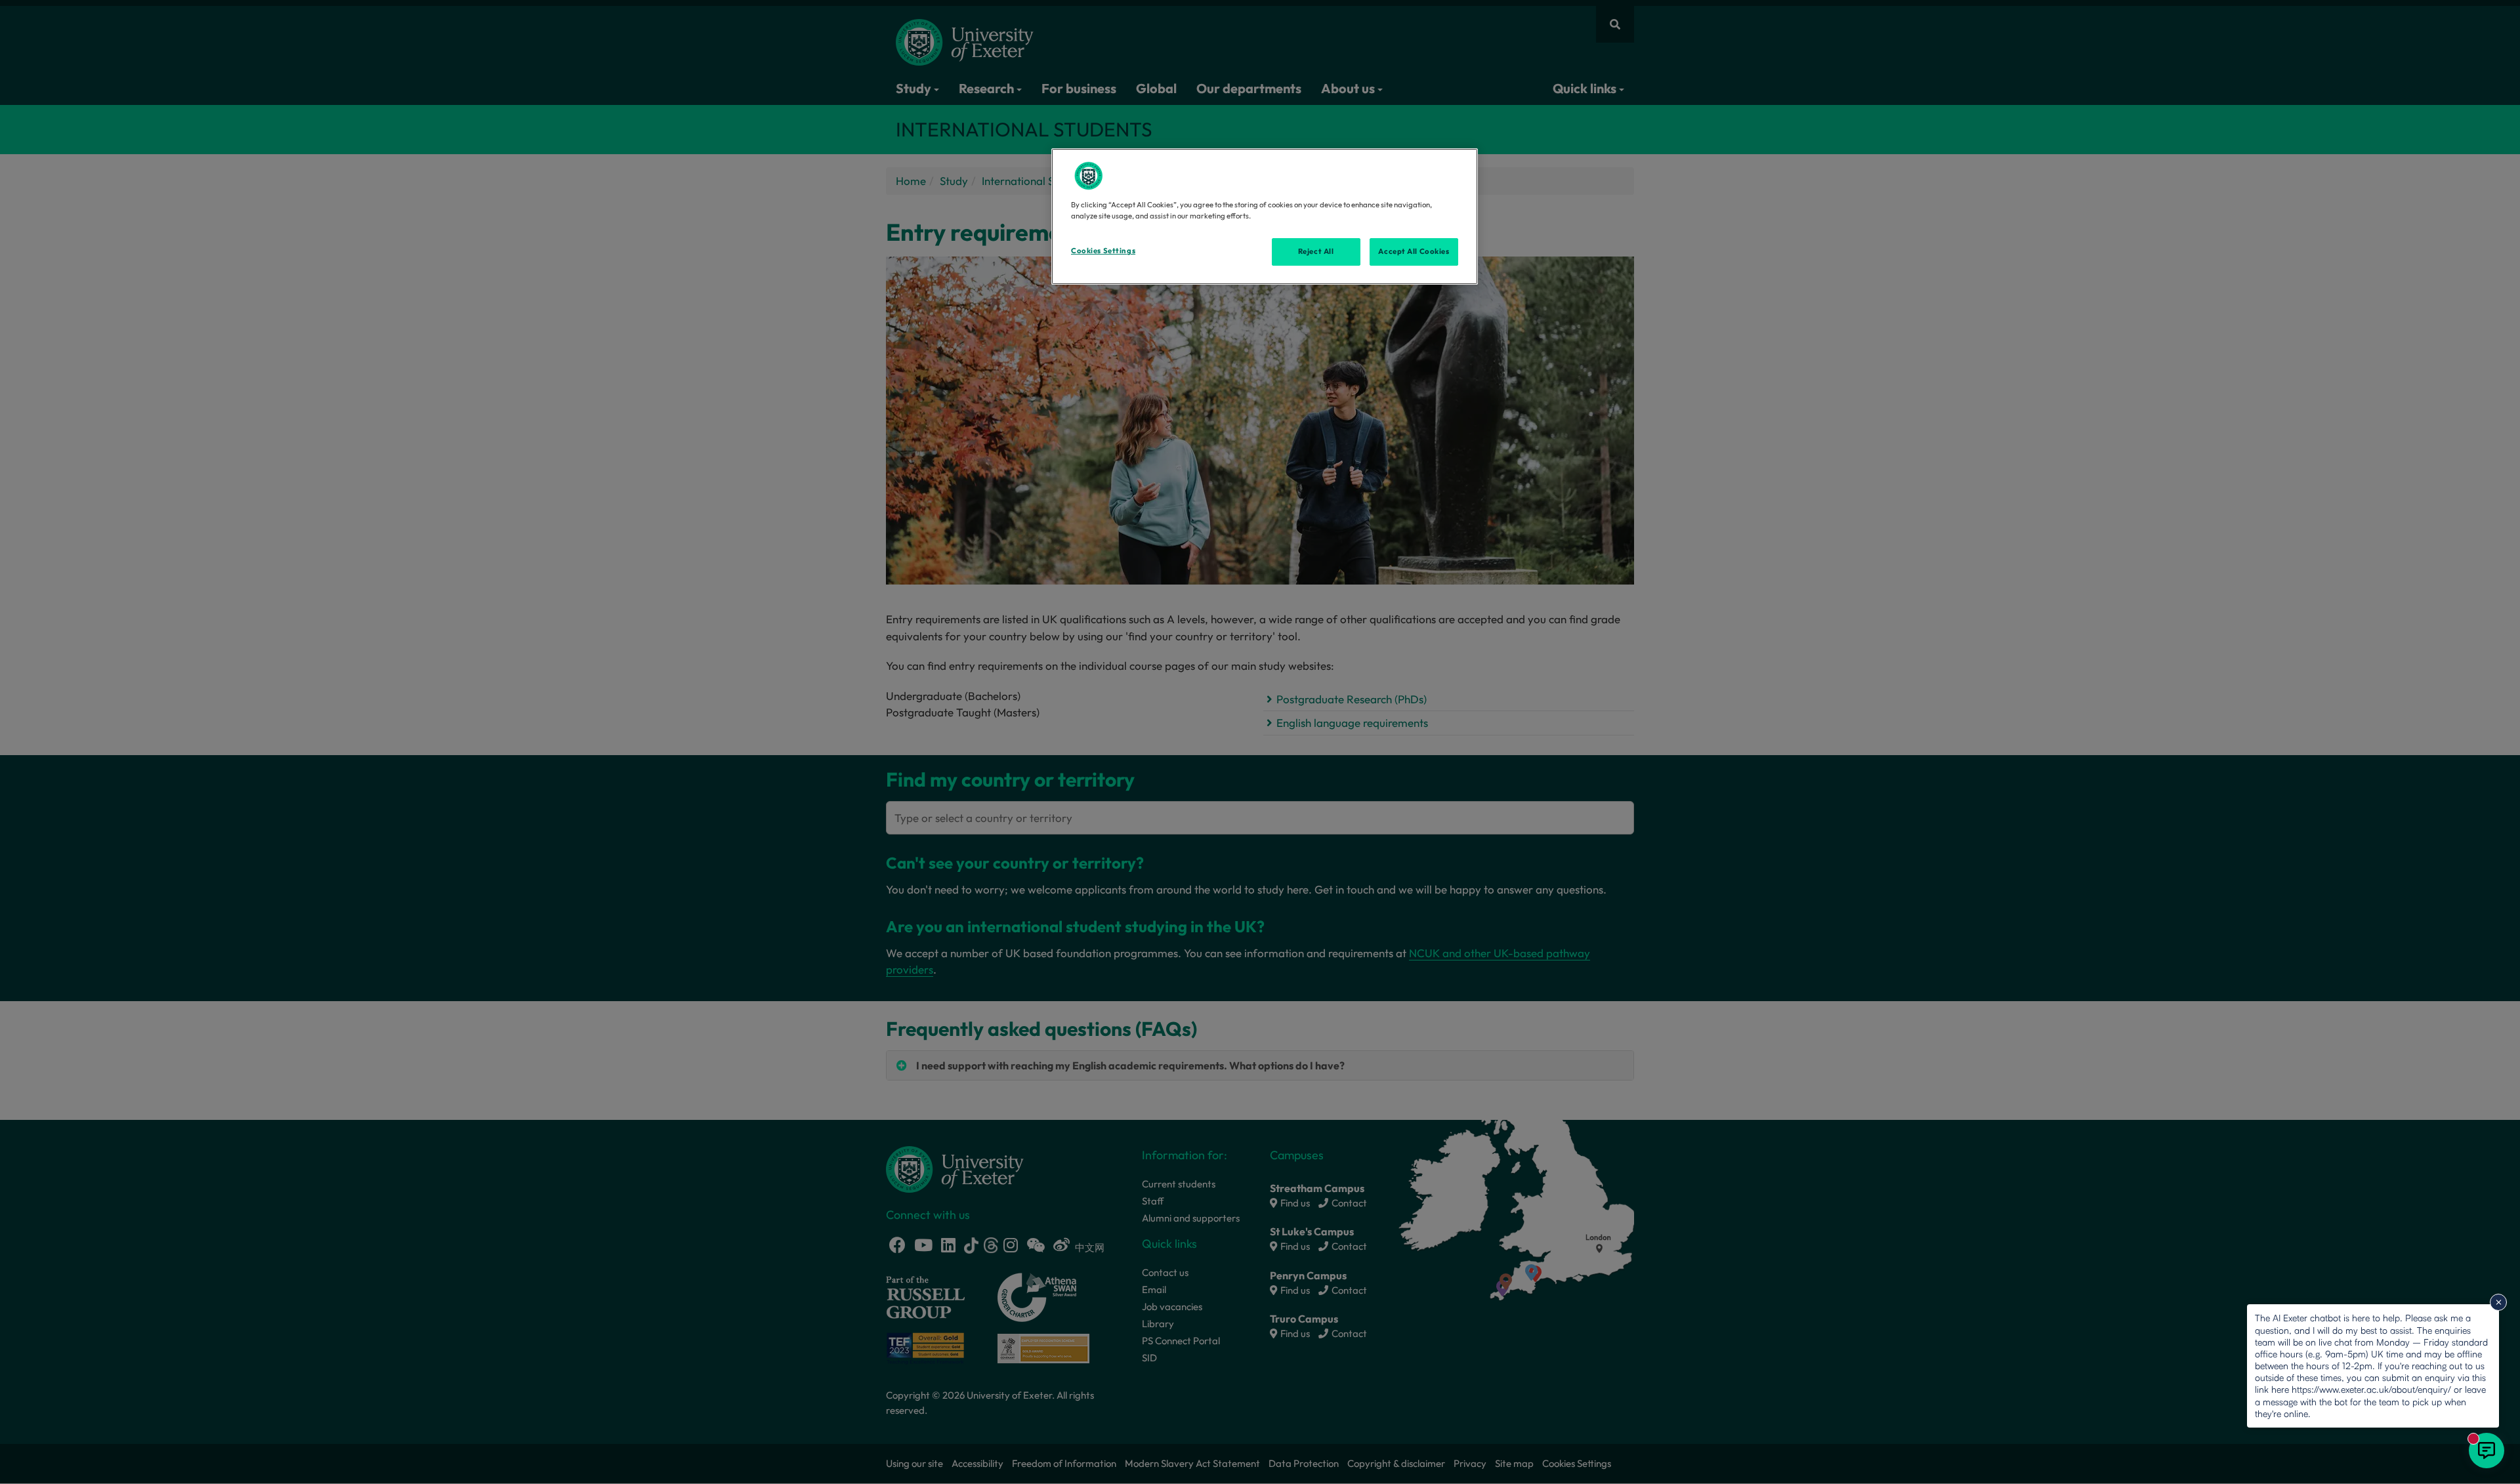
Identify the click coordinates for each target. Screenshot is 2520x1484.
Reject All (1316, 251)
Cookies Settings (1103, 251)
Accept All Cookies (1414, 251)
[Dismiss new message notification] (2498, 1302)
